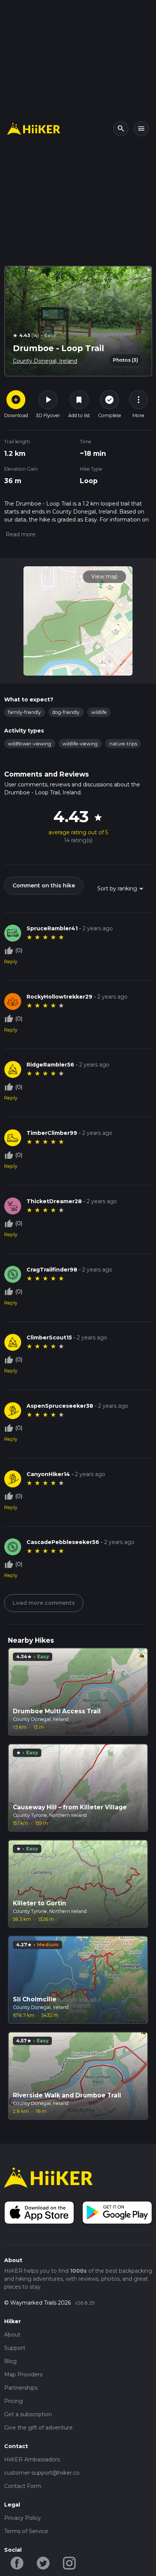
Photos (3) (126, 360)
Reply (11, 962)
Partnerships (21, 2388)
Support (15, 2348)
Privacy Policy (23, 2518)
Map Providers (23, 2374)
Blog (10, 2361)
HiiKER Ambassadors (32, 2459)
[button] (20, 534)
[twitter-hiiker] (43, 2563)
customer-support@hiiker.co (42, 2473)
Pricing (13, 2401)
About (12, 2335)
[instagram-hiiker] (69, 2563)
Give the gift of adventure (38, 2428)
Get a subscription (28, 2414)
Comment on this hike (44, 885)
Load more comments (44, 1603)
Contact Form (23, 2486)
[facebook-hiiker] (17, 2563)
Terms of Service (26, 2531)
